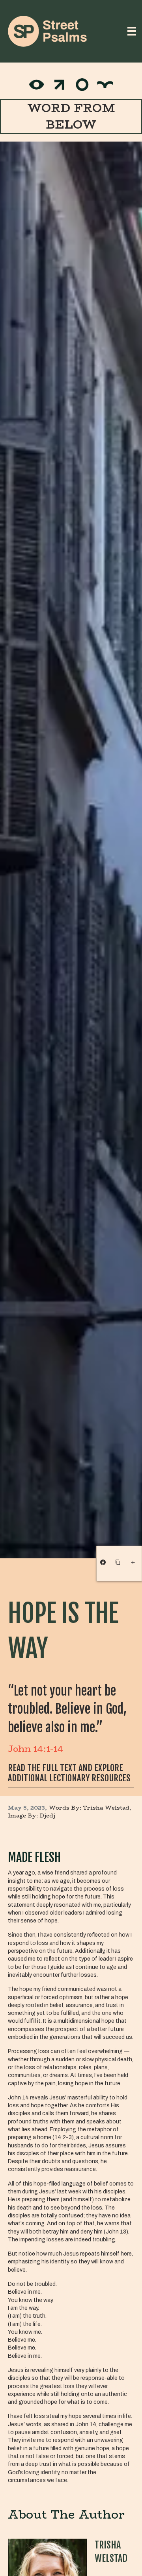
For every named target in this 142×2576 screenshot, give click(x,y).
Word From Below (71, 116)
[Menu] (132, 31)
